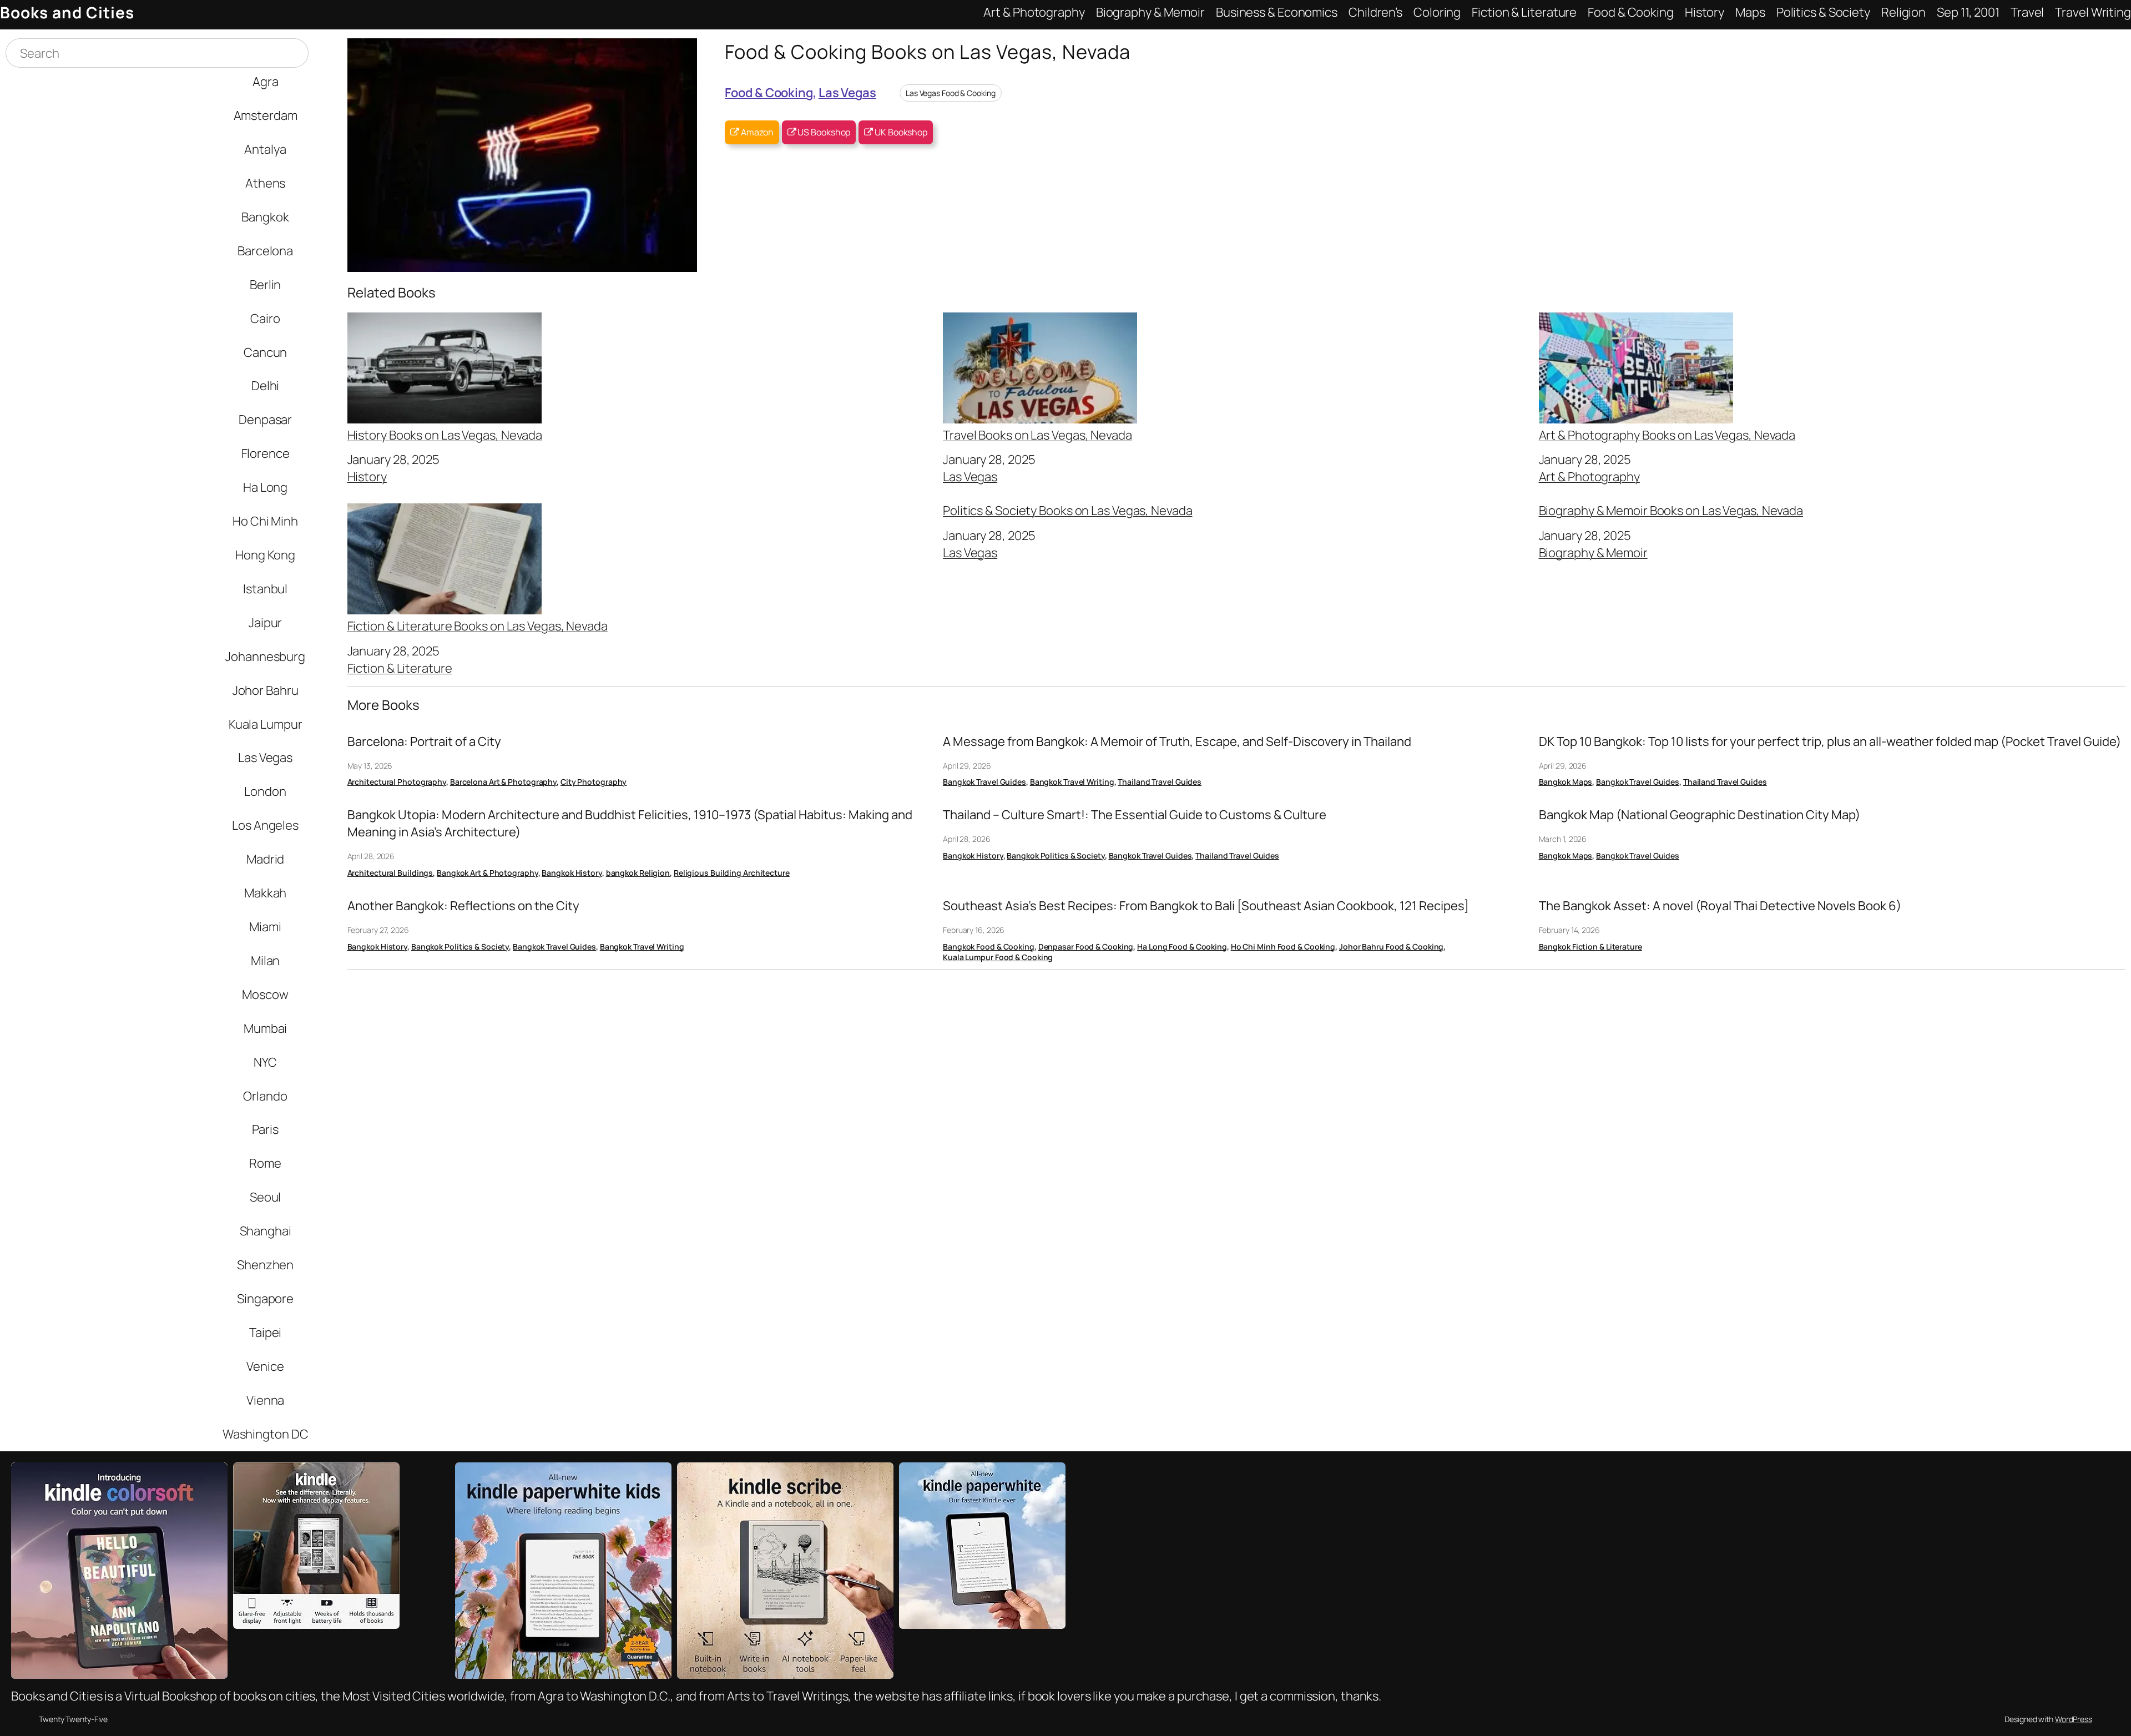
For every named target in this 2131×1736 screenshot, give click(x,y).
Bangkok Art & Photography (488, 873)
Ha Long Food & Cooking (1182, 947)
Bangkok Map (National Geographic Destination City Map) (1700, 815)
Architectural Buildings (390, 873)
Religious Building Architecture (732, 873)
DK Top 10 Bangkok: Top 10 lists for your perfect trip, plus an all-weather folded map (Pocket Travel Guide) (1830, 741)
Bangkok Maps (1566, 782)
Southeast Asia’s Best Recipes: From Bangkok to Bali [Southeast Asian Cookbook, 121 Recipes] (1206, 906)
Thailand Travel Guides (1160, 782)
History (367, 476)
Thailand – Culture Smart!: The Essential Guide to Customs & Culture (1135, 815)
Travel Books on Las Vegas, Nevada (1037, 434)
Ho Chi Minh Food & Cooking (1283, 947)
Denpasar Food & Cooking (1086, 947)
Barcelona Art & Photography (503, 782)
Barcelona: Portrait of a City (424, 741)
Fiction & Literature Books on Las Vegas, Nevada (478, 625)
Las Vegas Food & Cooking (951, 93)
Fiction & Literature (400, 668)
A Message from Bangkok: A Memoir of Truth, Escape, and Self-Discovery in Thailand (1177, 741)
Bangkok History (572, 873)
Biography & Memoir (1593, 552)
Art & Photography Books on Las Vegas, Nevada (1667, 434)
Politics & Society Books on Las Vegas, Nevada (1068, 511)
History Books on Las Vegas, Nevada (445, 434)
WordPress (2074, 1719)
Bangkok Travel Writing (1072, 782)
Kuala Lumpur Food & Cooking (998, 957)
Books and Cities (67, 12)
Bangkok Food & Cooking (989, 947)
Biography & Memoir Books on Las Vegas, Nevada (1671, 511)
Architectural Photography (397, 782)
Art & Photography (1589, 476)
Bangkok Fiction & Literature (1590, 947)
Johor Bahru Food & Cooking (1391, 947)
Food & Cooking (769, 92)
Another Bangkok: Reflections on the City (463, 906)
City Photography (594, 782)
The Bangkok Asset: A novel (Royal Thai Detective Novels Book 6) (1720, 906)
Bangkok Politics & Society (1056, 856)
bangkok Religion (638, 873)
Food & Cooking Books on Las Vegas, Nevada (928, 51)
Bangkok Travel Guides (984, 782)
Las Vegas (847, 92)
